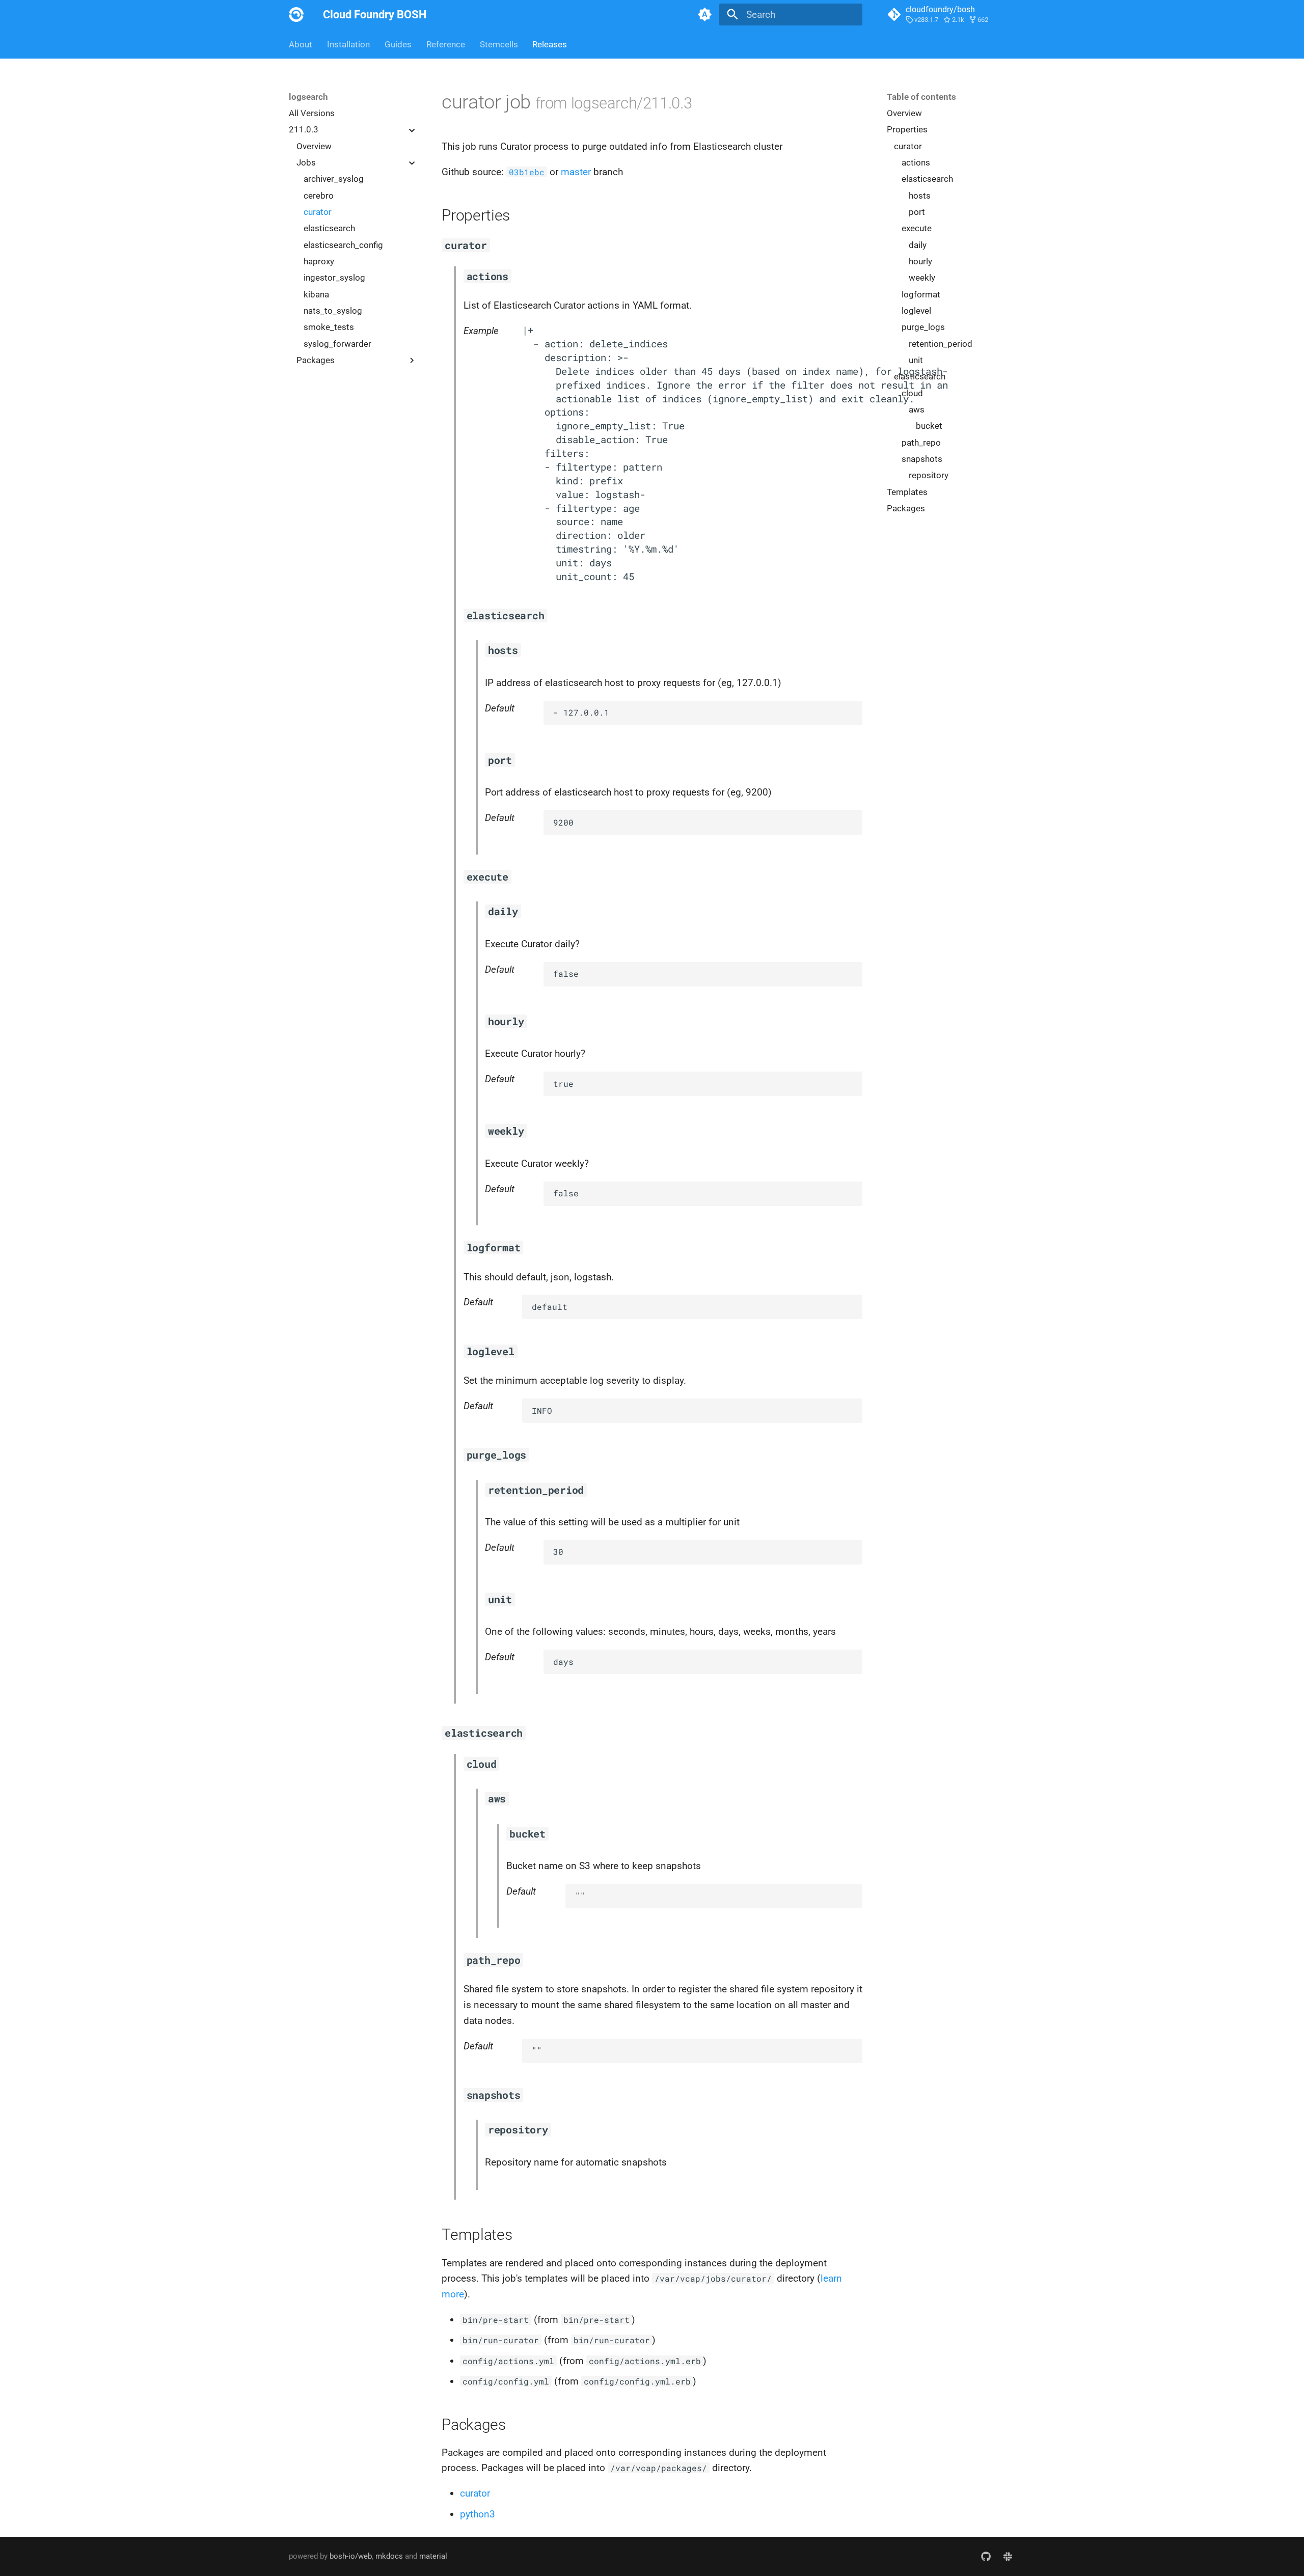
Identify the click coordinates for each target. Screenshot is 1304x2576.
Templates (907, 492)
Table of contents (921, 97)
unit (916, 360)
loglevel (916, 311)
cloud (912, 393)
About (301, 44)
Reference (446, 44)
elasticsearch (329, 229)
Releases (550, 44)
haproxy (319, 261)
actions (916, 162)
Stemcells (498, 44)
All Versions (312, 113)
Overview (314, 146)
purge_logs (923, 327)
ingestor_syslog (334, 278)
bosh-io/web (351, 2556)
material (433, 2556)
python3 (478, 2514)
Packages (906, 508)
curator (318, 212)
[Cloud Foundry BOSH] (296, 15)
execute (917, 229)
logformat (921, 294)
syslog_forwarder (337, 344)
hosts (920, 196)
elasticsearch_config (343, 245)
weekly (922, 278)
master (576, 172)
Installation (348, 44)
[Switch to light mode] (704, 15)
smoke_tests (329, 327)
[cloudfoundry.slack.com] (1008, 2556)
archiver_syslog (334, 179)
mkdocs (389, 2556)
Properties (907, 130)
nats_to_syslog (333, 311)
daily (918, 245)
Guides (398, 44)
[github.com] (986, 2556)
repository (929, 476)
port (917, 212)
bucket (929, 426)
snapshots (922, 459)
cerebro (319, 196)
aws (917, 409)
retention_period (941, 344)
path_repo (921, 443)
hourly (920, 261)
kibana (316, 294)
